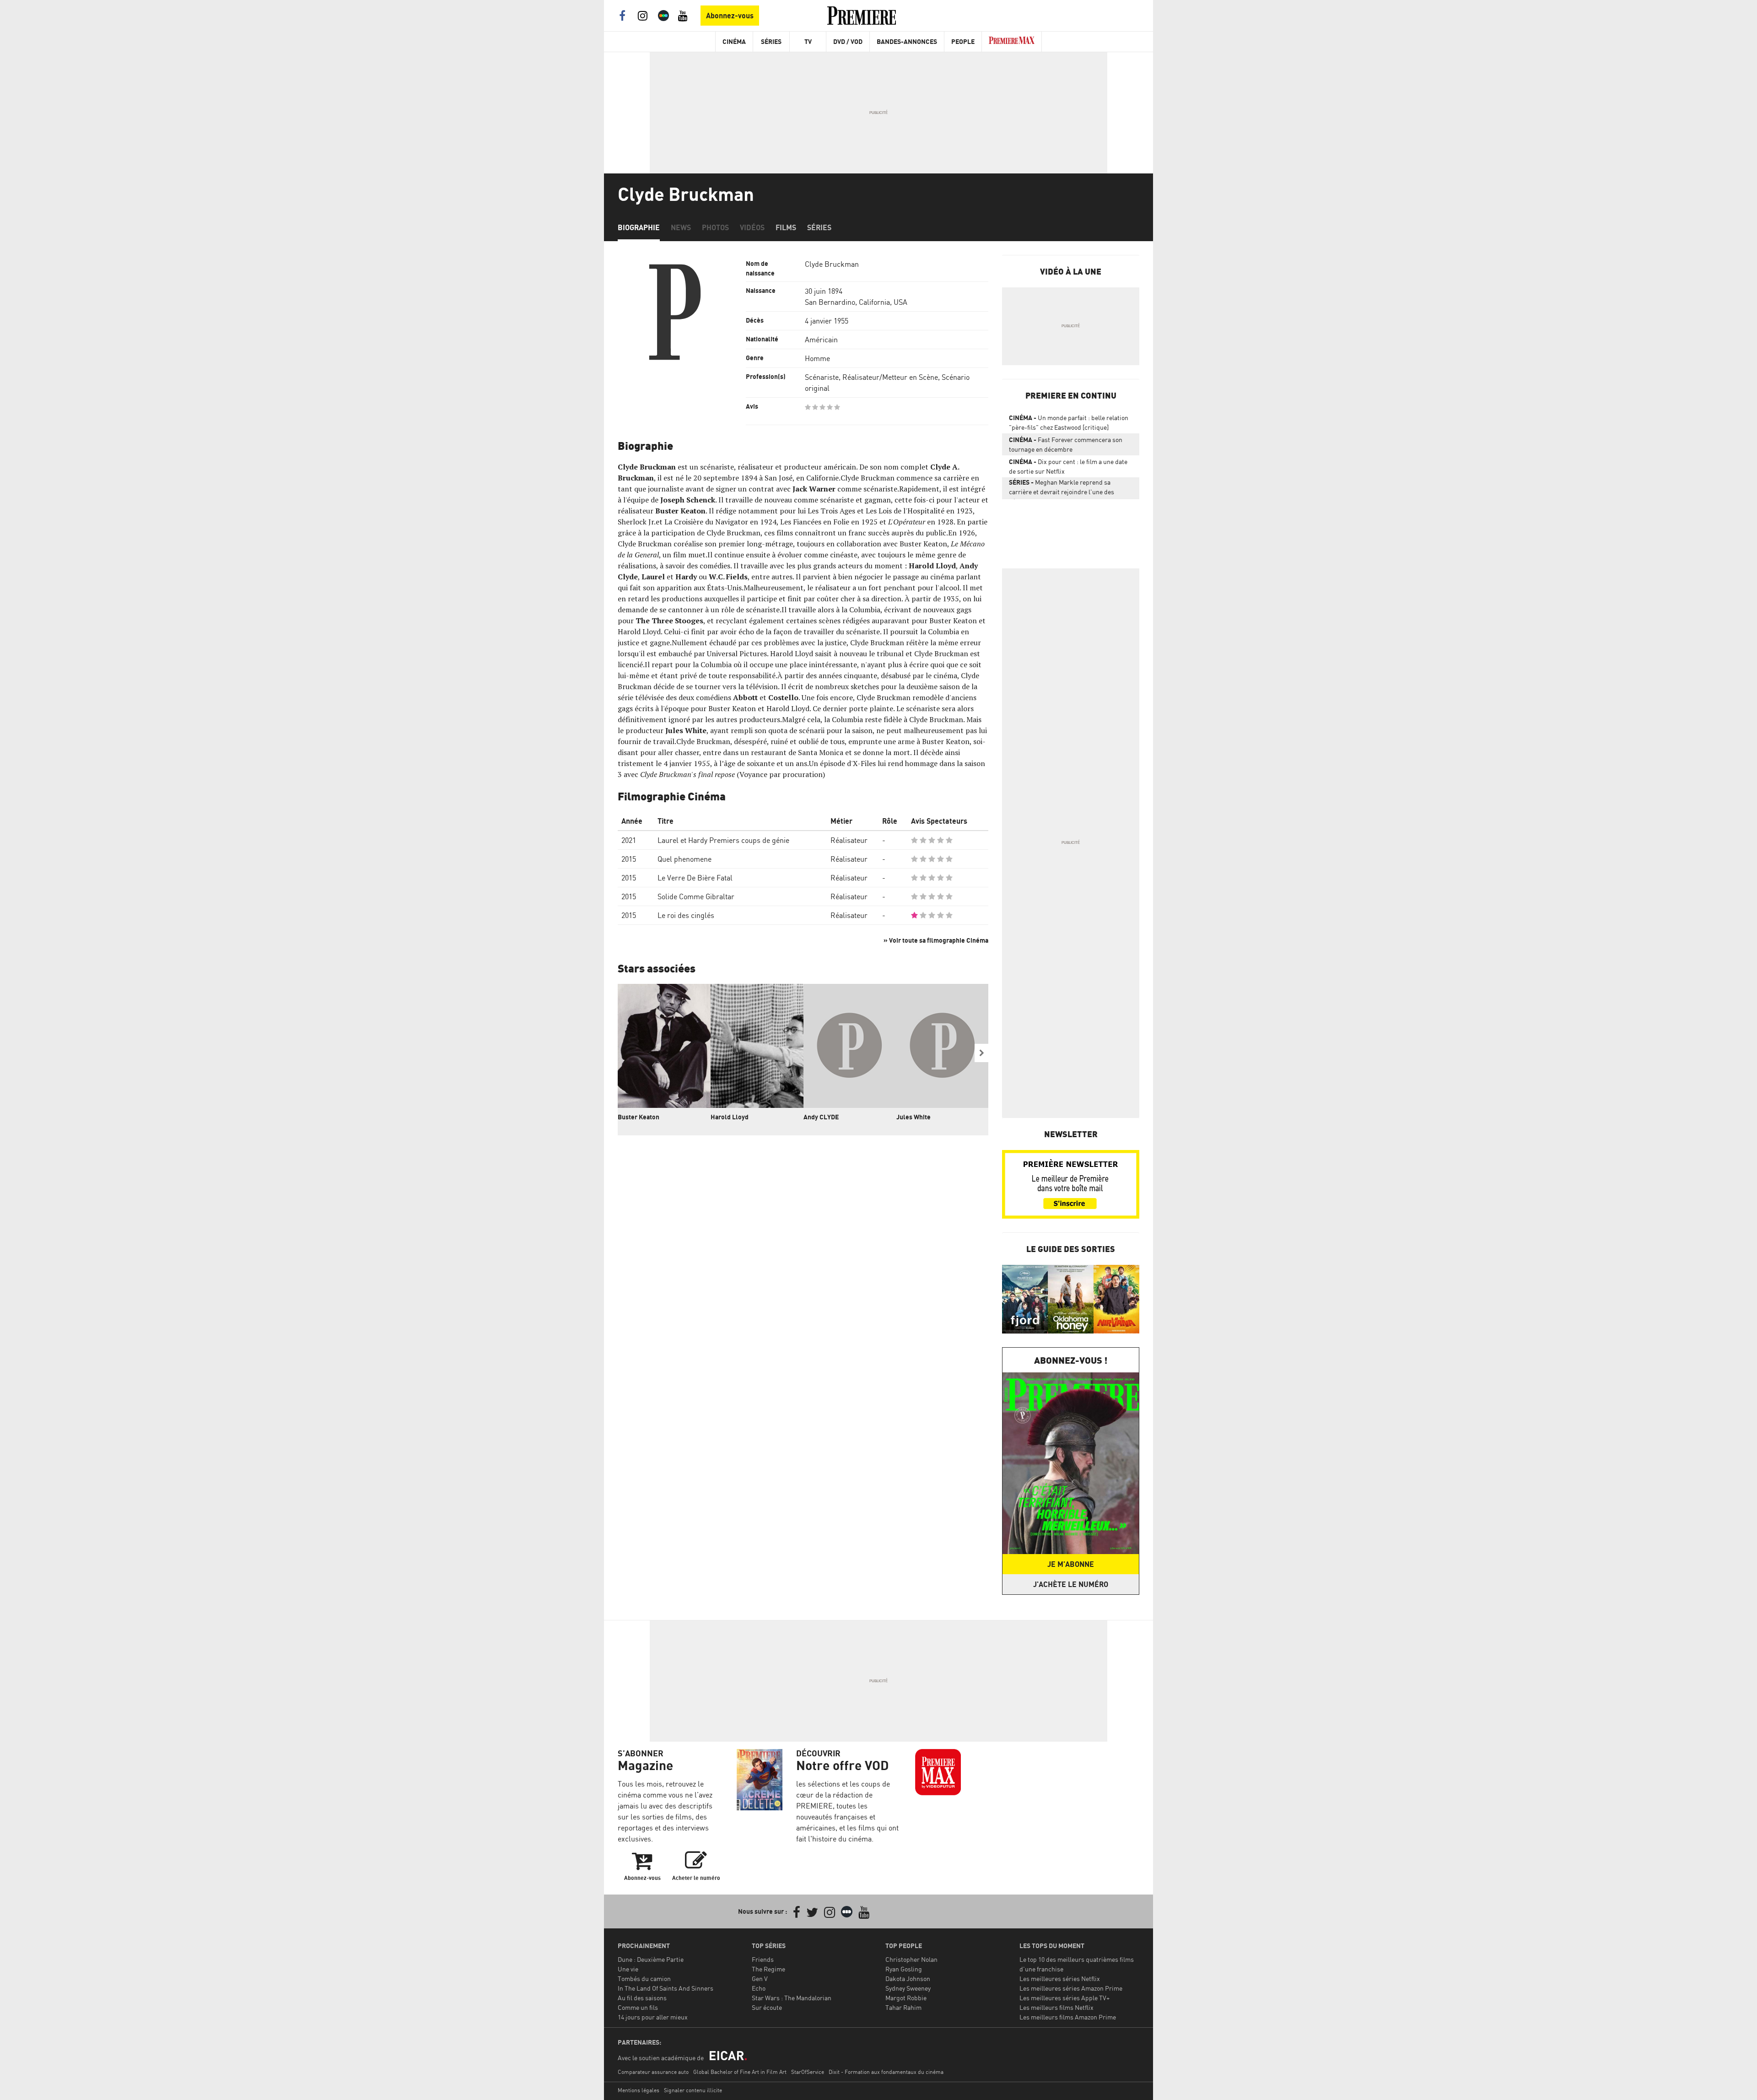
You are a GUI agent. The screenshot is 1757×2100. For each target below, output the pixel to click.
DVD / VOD (848, 41)
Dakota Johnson (908, 1979)
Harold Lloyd (730, 1117)
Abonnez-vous (730, 16)
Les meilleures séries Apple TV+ (1064, 1998)
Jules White (914, 1117)
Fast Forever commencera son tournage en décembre (1066, 444)
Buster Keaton (639, 1117)
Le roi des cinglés (686, 915)
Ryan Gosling (904, 1969)
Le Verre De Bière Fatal (695, 878)
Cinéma (734, 41)
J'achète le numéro (1071, 1584)
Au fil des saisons (642, 1998)
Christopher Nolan (911, 1959)
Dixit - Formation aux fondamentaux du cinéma (886, 2072)
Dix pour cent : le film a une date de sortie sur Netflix (1068, 466)
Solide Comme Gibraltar (696, 896)
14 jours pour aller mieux (653, 2017)
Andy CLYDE (821, 1117)
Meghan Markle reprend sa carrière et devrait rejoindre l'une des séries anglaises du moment (1062, 489)
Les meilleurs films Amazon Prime (1068, 2017)
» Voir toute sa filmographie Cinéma (936, 940)
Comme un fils (638, 2007)
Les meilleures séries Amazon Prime (1071, 1988)
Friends (763, 1959)
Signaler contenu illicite (693, 2090)
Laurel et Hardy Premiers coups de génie (723, 840)
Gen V (760, 1979)
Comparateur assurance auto (653, 2072)
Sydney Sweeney (908, 1988)
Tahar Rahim (903, 2007)
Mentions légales (639, 2090)
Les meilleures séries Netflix (1060, 1979)
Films (786, 227)
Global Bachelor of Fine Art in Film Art (740, 2072)
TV (808, 41)
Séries (771, 41)
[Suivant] (981, 1053)
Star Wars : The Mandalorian (792, 1998)
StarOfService (808, 2072)
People (963, 41)
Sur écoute (767, 2007)
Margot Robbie (906, 1998)
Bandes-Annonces (907, 41)
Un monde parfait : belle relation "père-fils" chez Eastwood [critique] (1069, 422)
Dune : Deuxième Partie (651, 1959)
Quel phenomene (684, 859)
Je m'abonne (1071, 1564)
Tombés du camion (644, 1979)
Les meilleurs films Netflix (1056, 2007)
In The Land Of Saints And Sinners (666, 1988)
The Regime (768, 1969)
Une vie (628, 1969)
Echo (759, 1988)
